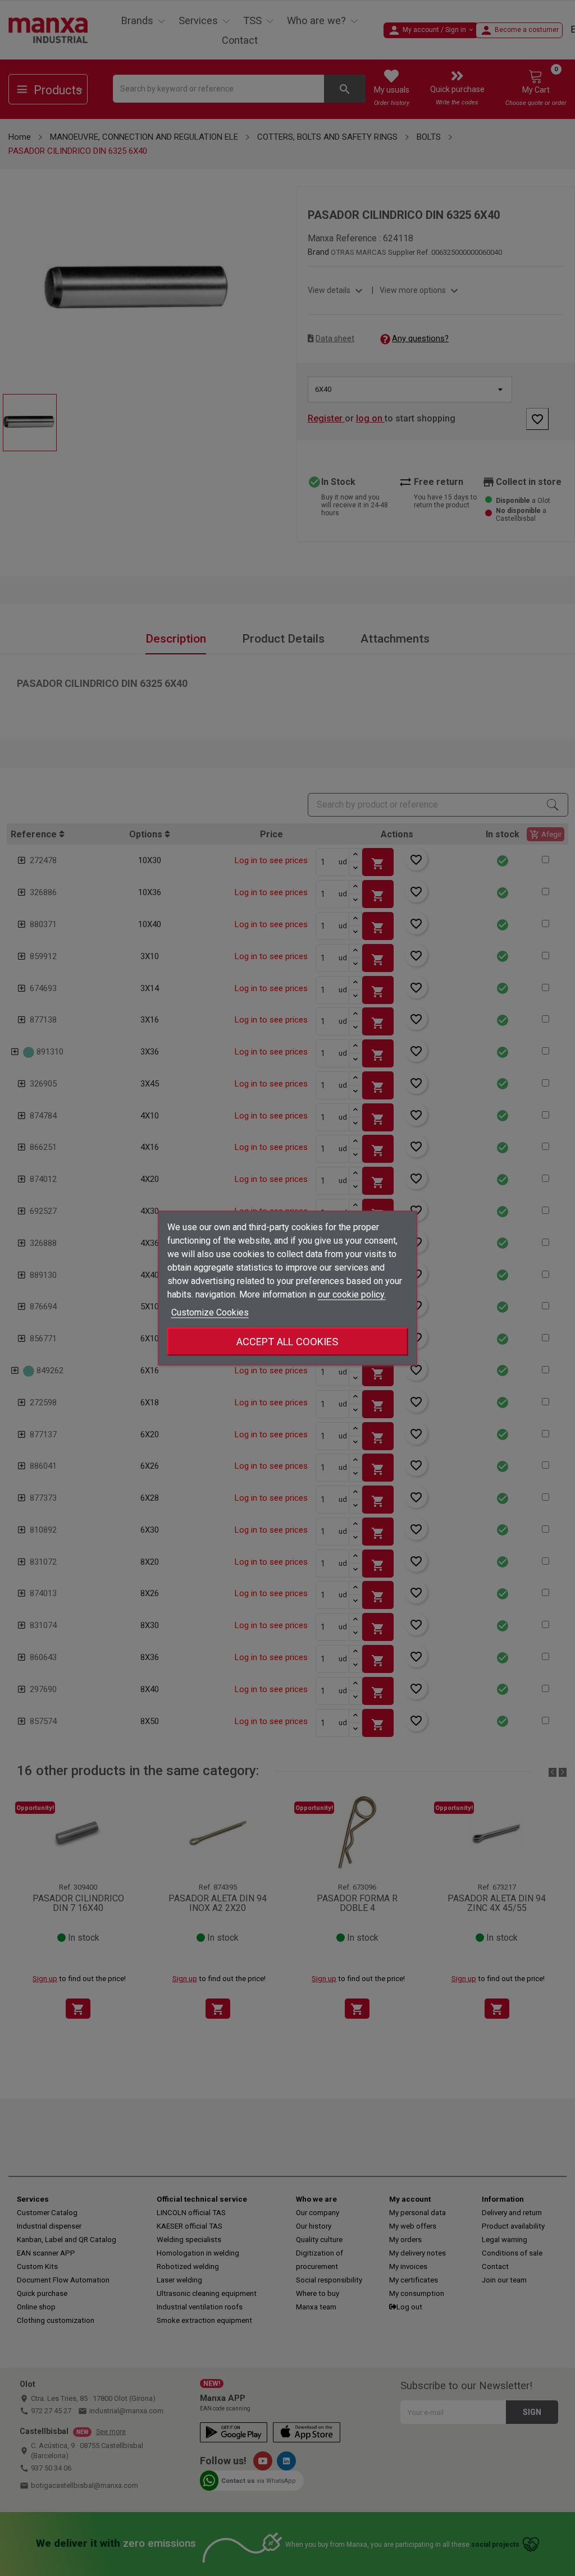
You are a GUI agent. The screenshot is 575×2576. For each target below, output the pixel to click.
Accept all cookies (287, 1342)
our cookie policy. (352, 1294)
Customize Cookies (210, 1312)
